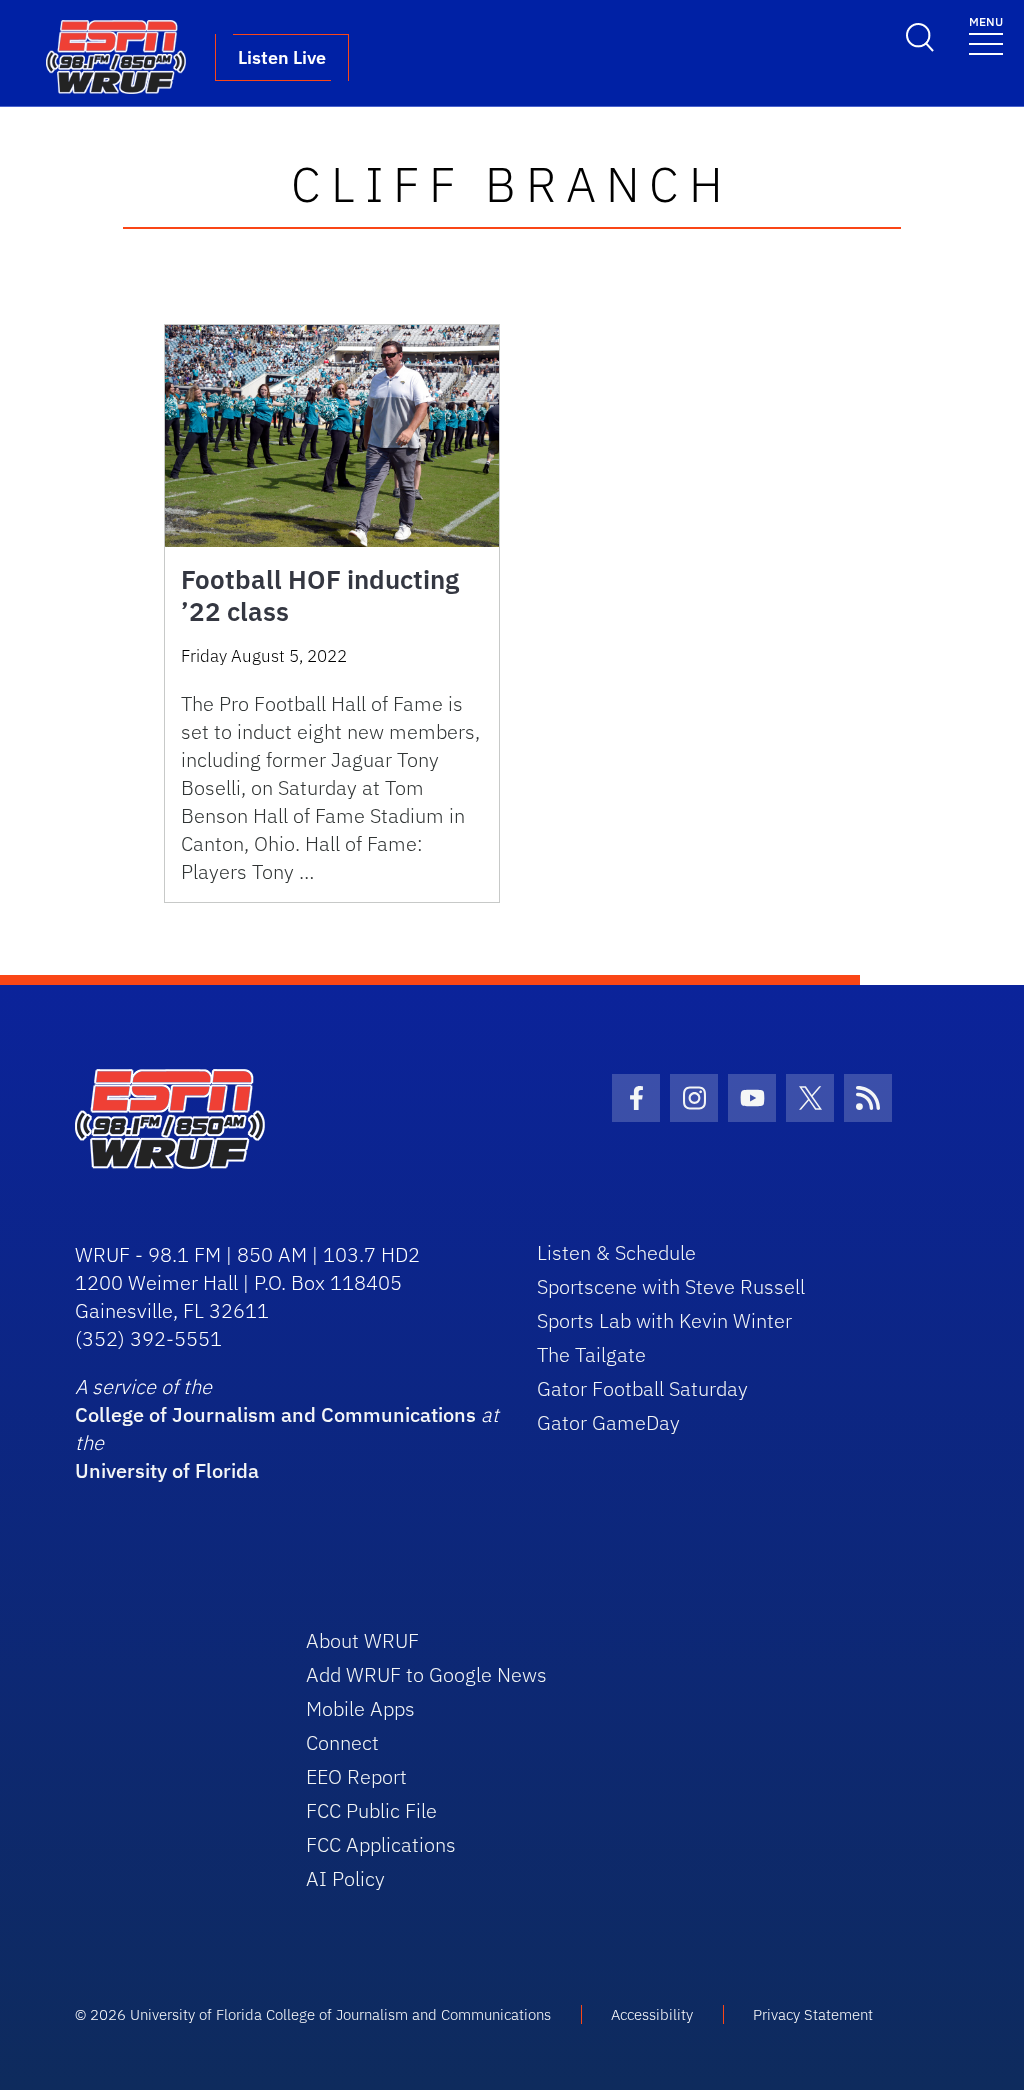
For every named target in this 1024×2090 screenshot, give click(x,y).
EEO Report (356, 1776)
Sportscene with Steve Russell (671, 1286)
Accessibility (652, 2014)
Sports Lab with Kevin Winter (664, 1320)
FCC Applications (381, 1844)
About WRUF (362, 1640)
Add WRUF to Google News (426, 1674)
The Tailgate (591, 1354)
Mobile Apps (360, 1708)
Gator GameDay (608, 1422)
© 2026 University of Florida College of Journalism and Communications (313, 2014)
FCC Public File (371, 1810)
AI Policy (345, 1878)
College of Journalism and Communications (275, 1414)
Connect (342, 1742)
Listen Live (282, 57)
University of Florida (167, 1470)
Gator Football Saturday (642, 1388)
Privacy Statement (813, 2014)
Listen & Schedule (616, 1252)
